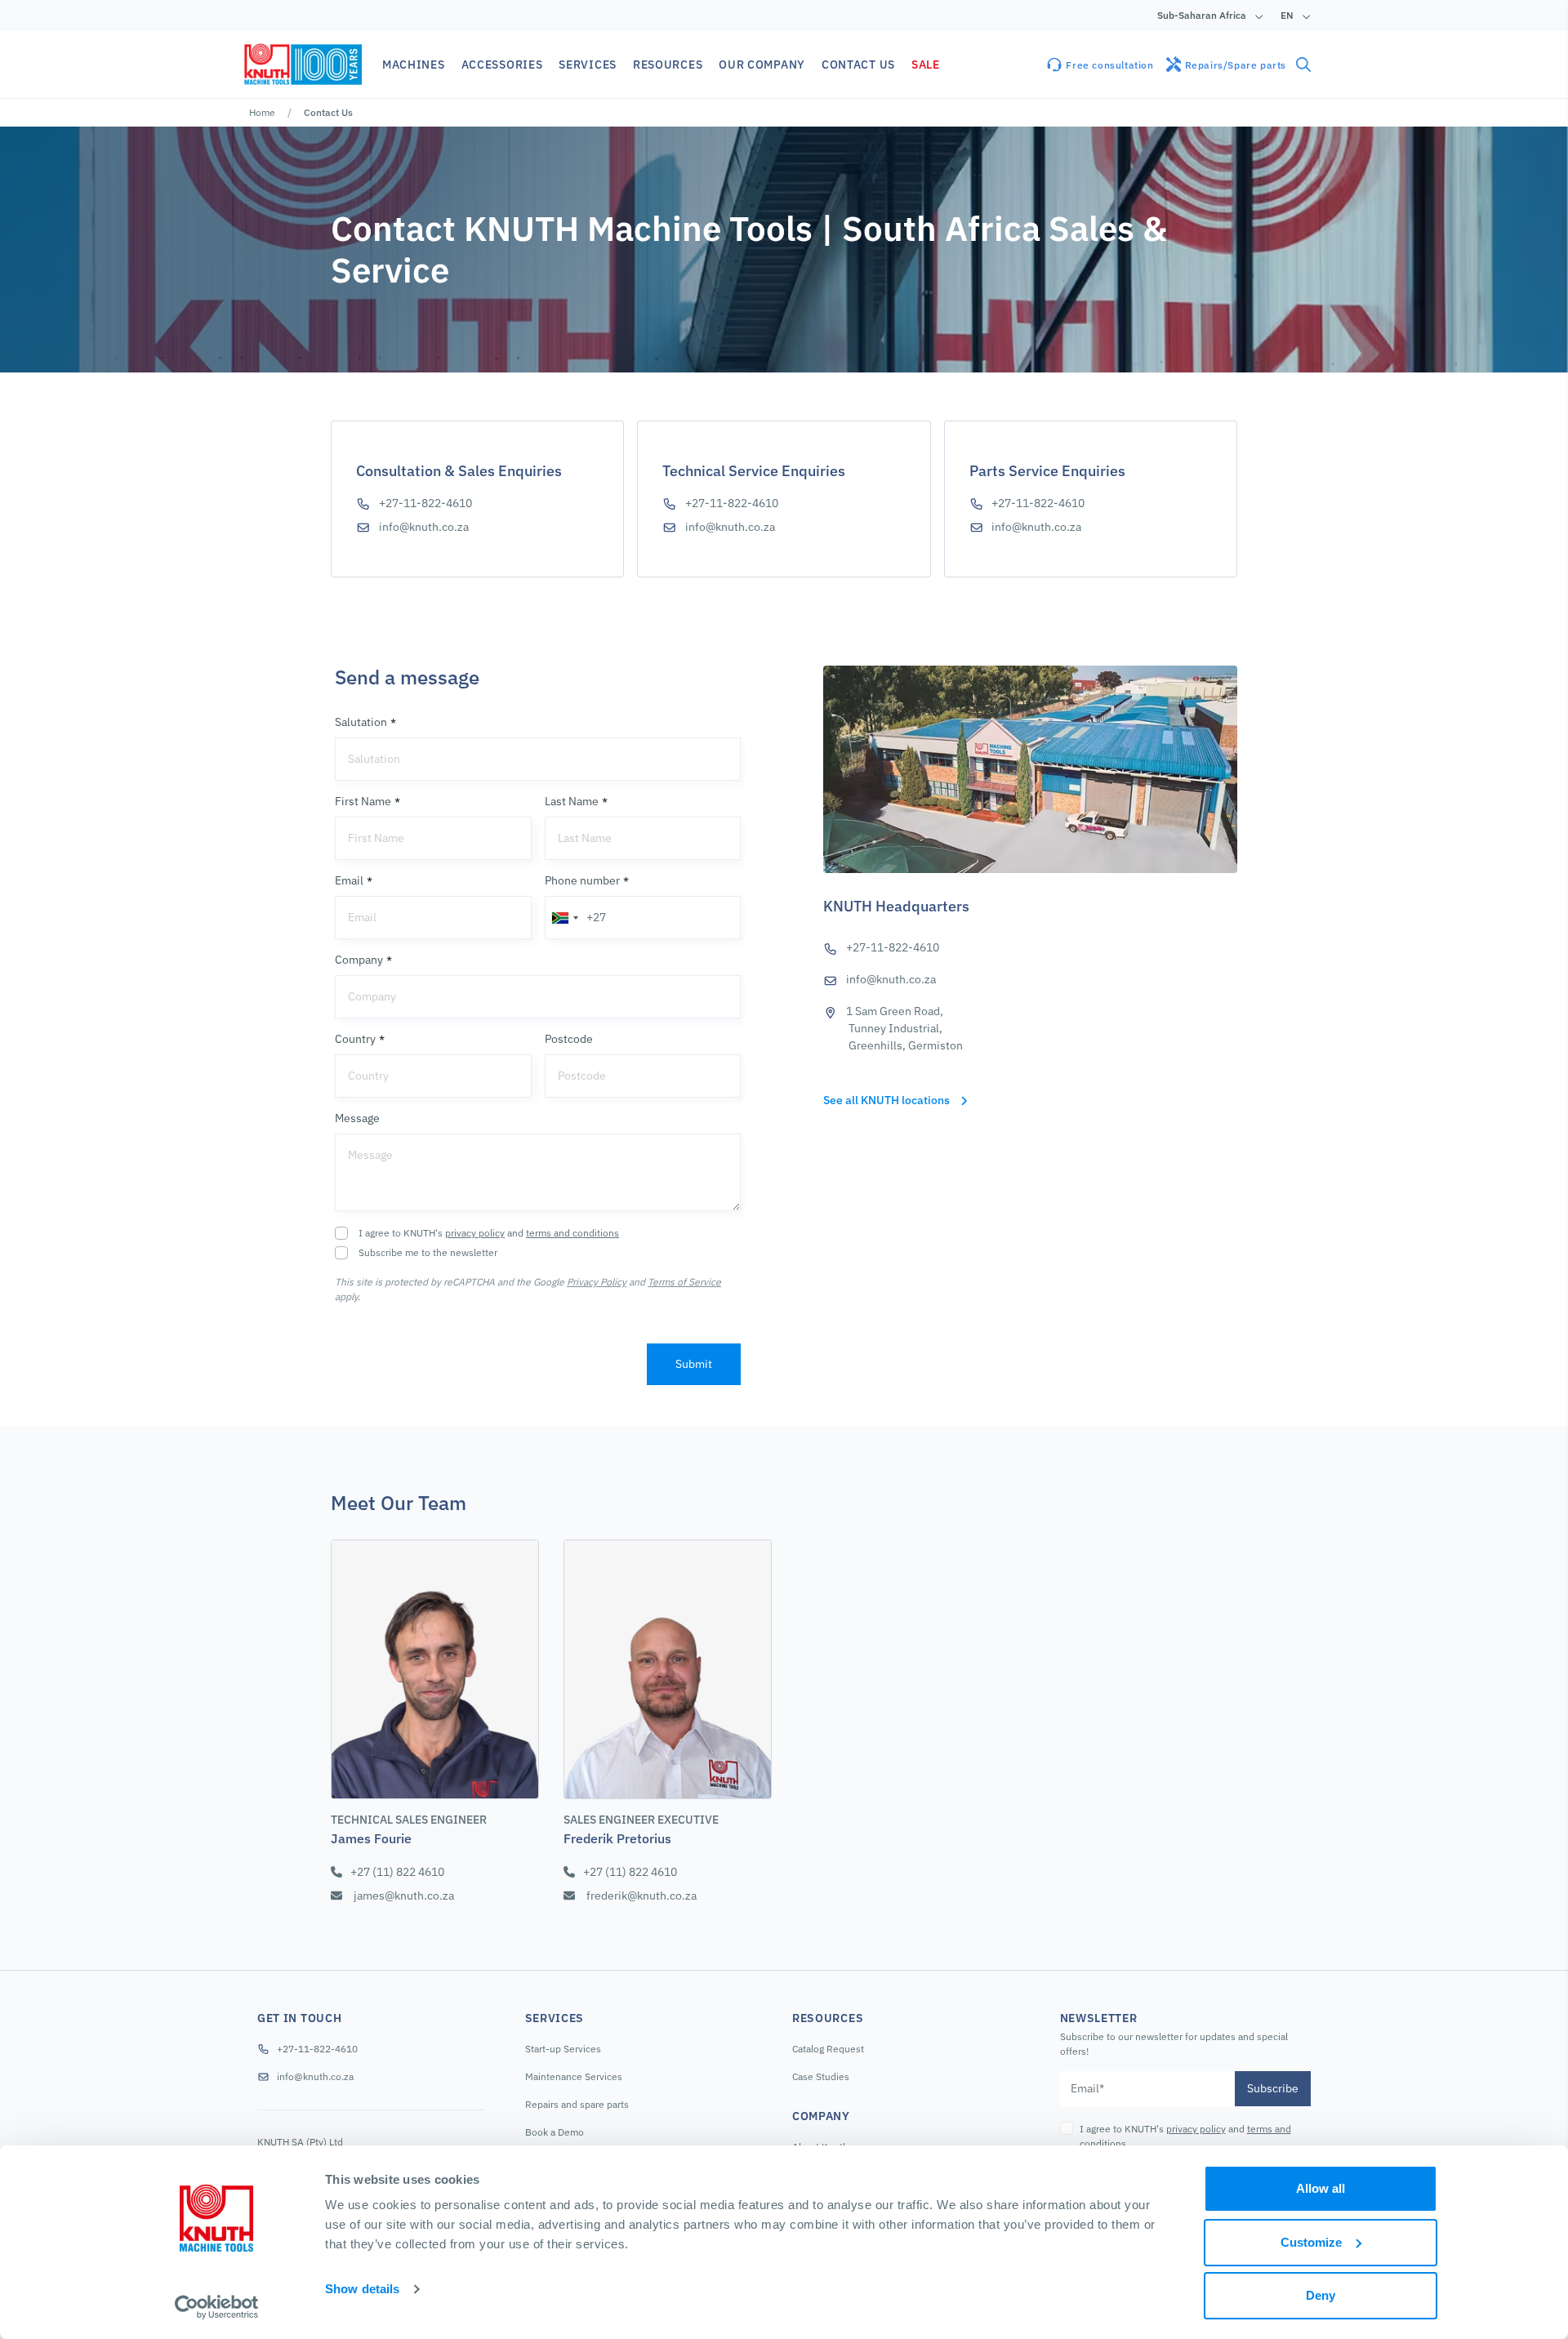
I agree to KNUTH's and (489, 1233)
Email (349, 880)
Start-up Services (563, 2049)
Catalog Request (828, 2049)
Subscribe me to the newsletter (428, 1252)
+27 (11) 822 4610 (397, 1872)
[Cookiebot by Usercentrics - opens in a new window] (217, 2307)
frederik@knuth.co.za (641, 1896)
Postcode (569, 1039)
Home (262, 112)
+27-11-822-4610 (425, 503)
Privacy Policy (597, 1282)
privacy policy (475, 1233)
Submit (694, 1364)
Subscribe (1273, 2088)
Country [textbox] (368, 1076)
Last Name (572, 801)
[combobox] (564, 918)
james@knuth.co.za (404, 1896)
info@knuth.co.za (424, 527)
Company (359, 960)
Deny (1321, 2295)
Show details (362, 2289)
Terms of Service (684, 1282)
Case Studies (821, 2076)
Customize (1311, 2242)
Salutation (361, 722)
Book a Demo (555, 2132)
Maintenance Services (574, 2076)
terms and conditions (572, 1233)
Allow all (1321, 2188)
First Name (363, 801)
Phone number (582, 880)
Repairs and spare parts (577, 2104)
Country (355, 1039)
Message (357, 1118)
